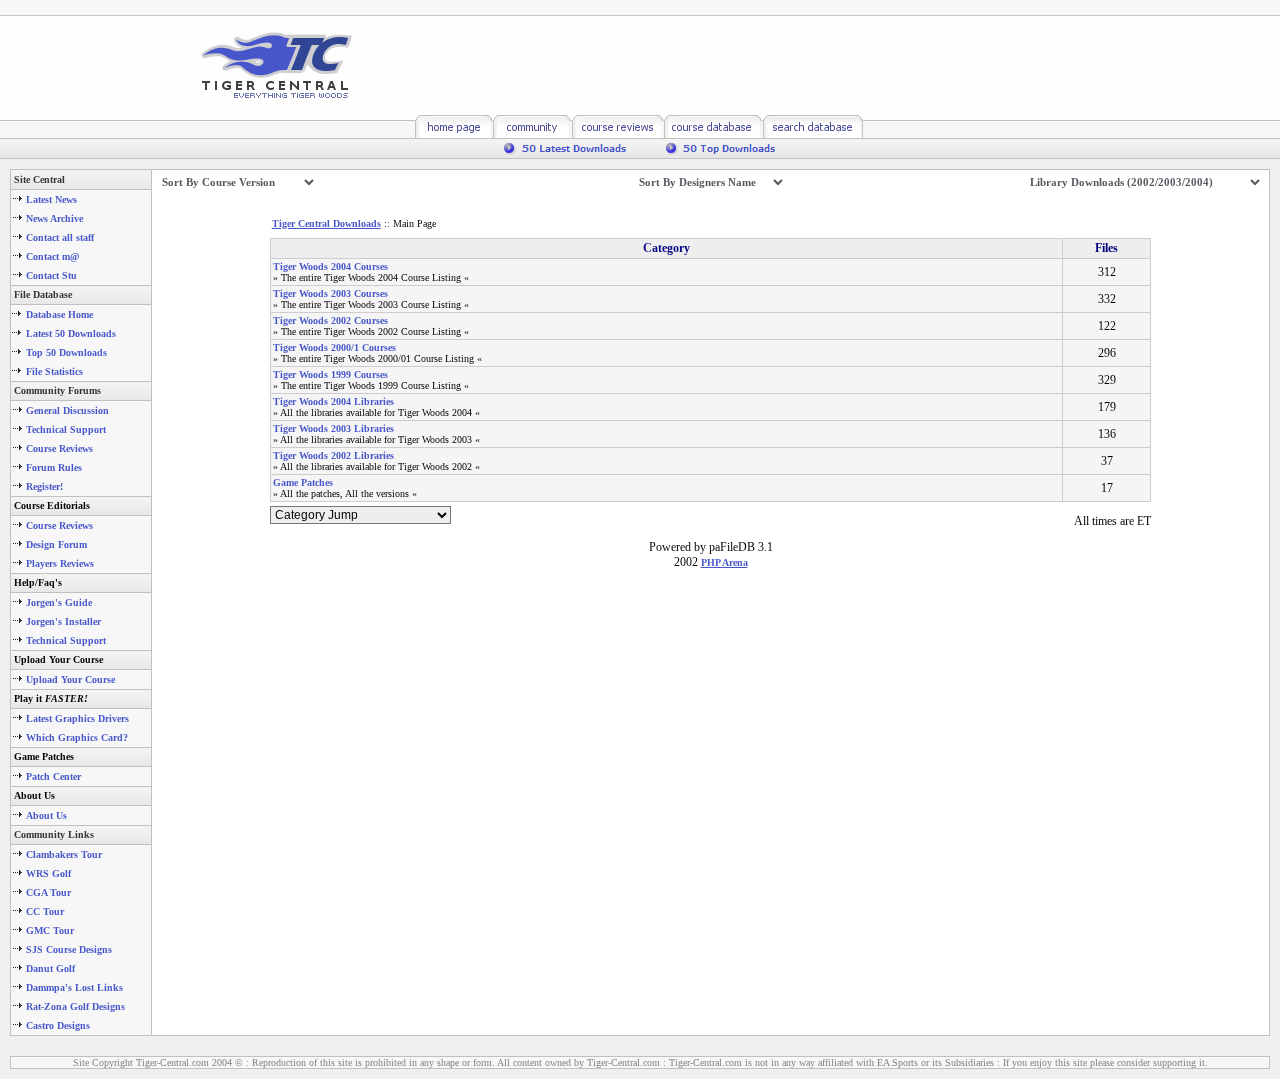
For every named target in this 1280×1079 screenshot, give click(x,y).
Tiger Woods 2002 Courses (330, 320)
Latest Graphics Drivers (77, 718)
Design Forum (56, 544)
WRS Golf (48, 873)
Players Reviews (60, 563)
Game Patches (303, 482)
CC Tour (45, 911)
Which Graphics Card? (77, 737)
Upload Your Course (70, 679)
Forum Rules (54, 467)
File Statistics (54, 371)
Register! (44, 486)
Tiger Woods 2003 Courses (330, 293)
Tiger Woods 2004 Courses (330, 266)
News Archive (54, 218)
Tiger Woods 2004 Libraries (333, 401)
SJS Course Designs (69, 949)
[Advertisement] (719, 65)
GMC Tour (50, 930)
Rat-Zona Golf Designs (75, 1006)
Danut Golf (50, 968)
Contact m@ (52, 256)
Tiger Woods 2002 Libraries (333, 455)
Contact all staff (60, 237)
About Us (46, 815)
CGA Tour (48, 892)
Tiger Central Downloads (326, 223)
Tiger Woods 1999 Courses (330, 374)
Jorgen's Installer (63, 621)
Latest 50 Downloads (71, 333)
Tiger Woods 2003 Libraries (333, 428)
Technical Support (66, 429)
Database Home (59, 314)
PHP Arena (724, 562)
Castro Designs (58, 1025)
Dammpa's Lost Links (74, 987)
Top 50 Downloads (66, 352)
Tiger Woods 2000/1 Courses (334, 347)
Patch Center (53, 776)
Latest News (51, 199)
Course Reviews (59, 448)
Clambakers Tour (64, 854)
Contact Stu (51, 275)
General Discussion (67, 410)
